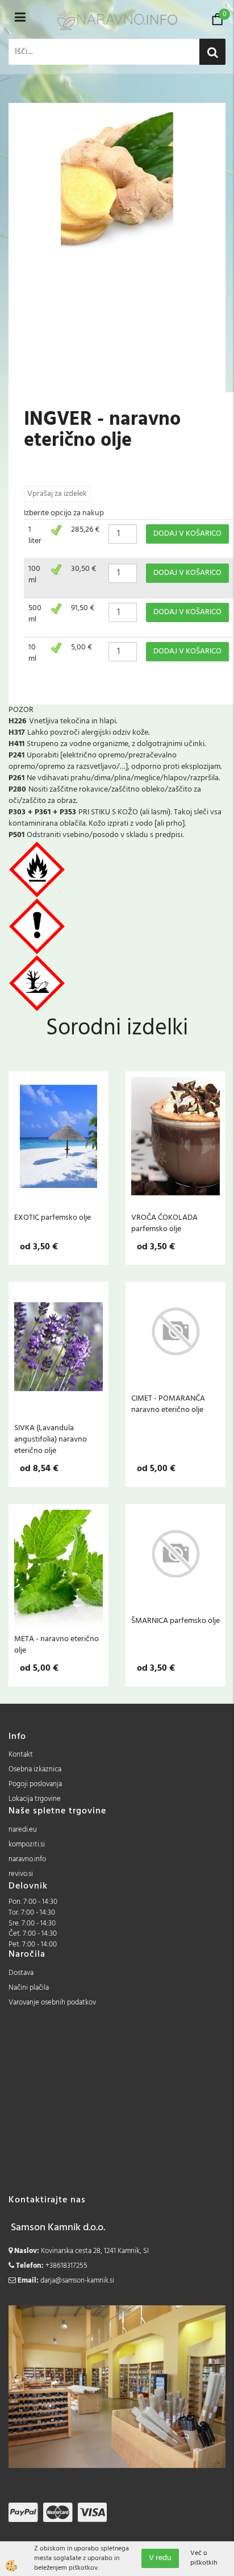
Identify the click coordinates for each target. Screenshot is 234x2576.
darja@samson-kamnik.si (77, 2281)
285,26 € (85, 530)
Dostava (21, 1973)
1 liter (35, 535)
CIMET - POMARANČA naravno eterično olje (168, 1404)
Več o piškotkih (204, 2558)
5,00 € (82, 647)
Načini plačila (29, 1988)
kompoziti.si (27, 1844)
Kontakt (21, 1755)
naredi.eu (23, 1830)
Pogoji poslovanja (35, 1784)
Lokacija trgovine (35, 1799)
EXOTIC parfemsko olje (53, 1217)
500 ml (35, 614)
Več (58, 1140)
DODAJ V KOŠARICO (187, 534)
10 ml (32, 653)
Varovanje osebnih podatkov (52, 2003)
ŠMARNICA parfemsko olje (175, 1621)
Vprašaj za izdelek (57, 494)
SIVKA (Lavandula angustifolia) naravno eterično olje (51, 1439)
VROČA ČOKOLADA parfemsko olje (164, 1223)
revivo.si (21, 1874)
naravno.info (27, 1859)
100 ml (34, 575)
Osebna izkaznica (35, 1769)
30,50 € (83, 569)
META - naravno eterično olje (57, 1645)
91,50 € (83, 608)
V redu (160, 2558)
